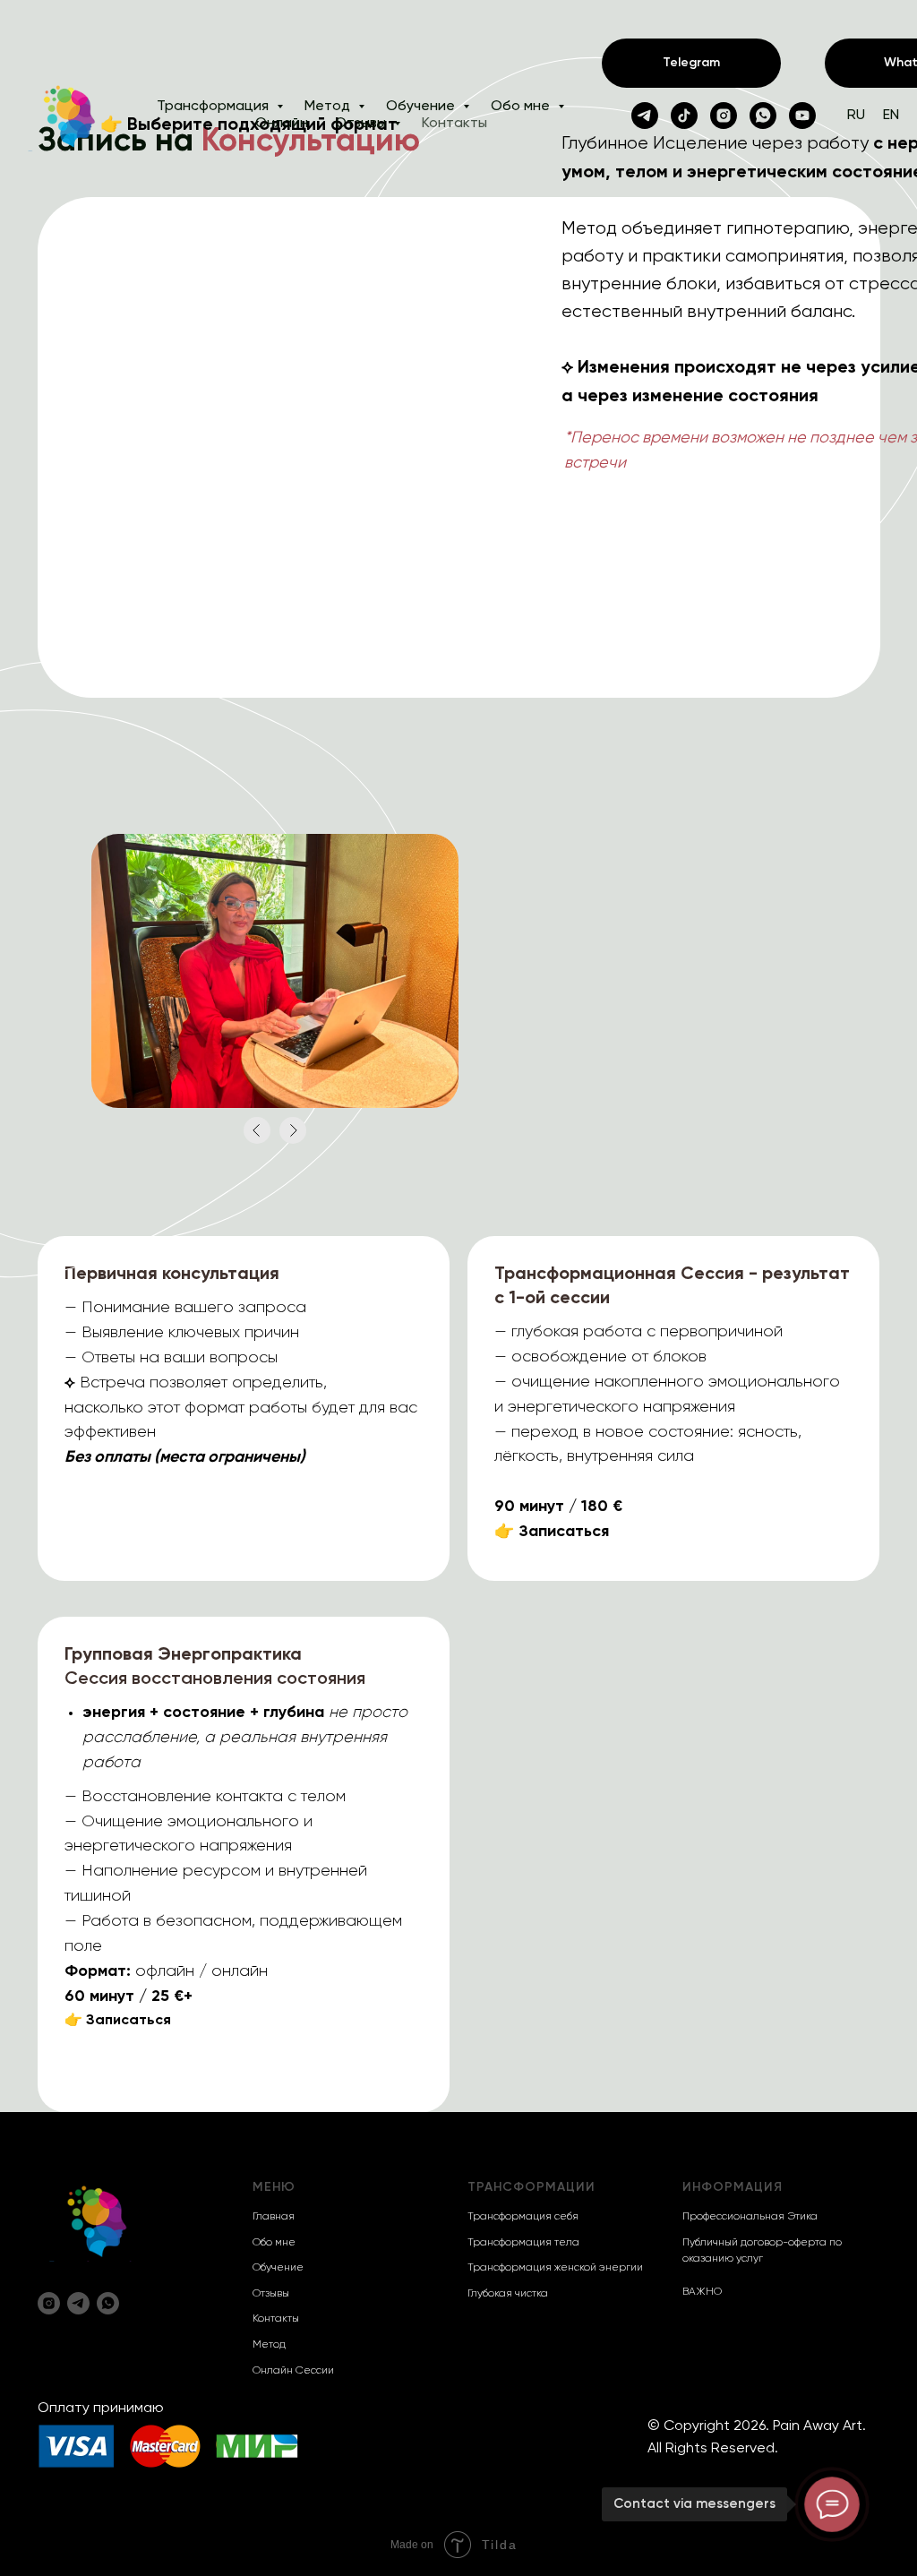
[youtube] (802, 116)
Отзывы (362, 124)
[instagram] (724, 116)
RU (856, 116)
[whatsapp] (763, 116)
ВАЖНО (702, 2292)
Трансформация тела (523, 2243)
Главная (274, 2217)
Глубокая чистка (508, 2294)
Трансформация (214, 107)
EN (891, 116)
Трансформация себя (523, 2217)
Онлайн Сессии (293, 2371)
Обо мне (522, 107)
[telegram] (645, 116)
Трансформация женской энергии (555, 2268)
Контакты (454, 124)
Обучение (422, 107)
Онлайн (282, 124)
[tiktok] (684, 116)
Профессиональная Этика (750, 2217)
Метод (329, 107)
